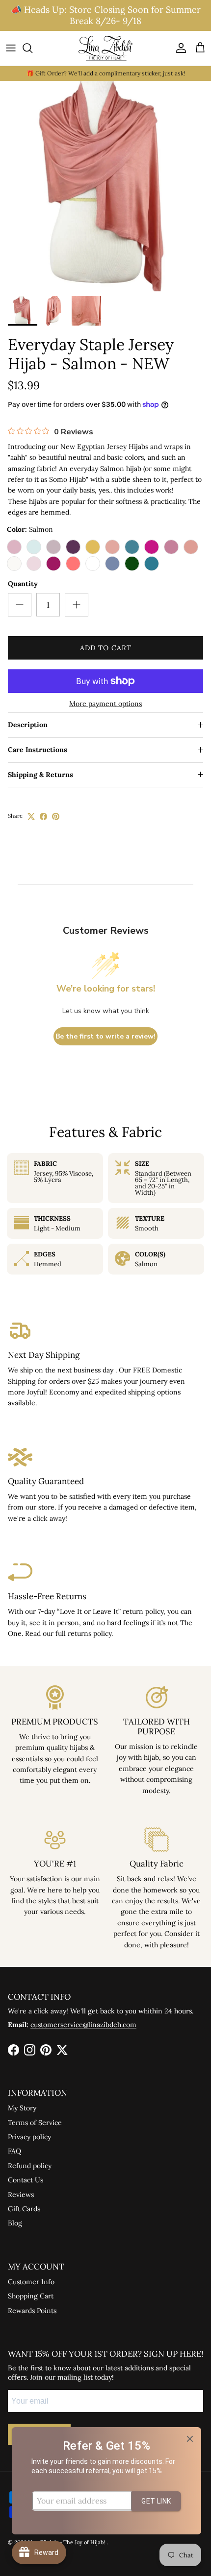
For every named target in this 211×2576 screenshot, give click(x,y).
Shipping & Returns (40, 775)
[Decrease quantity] (20, 605)
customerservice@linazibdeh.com (83, 2025)
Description (28, 725)
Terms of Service (35, 2123)
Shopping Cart (31, 2296)
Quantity (23, 584)
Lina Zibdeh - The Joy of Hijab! (67, 2542)
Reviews (21, 2195)
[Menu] (11, 48)
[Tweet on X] (31, 816)
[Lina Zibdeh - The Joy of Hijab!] (105, 48)
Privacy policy (29, 2137)
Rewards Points (32, 2311)
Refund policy (30, 2166)
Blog (15, 2223)
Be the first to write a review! (105, 1036)
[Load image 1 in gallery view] (105, 186)
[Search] (32, 48)
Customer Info (31, 2282)
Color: (30, 529)
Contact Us (26, 2180)
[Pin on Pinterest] (56, 816)
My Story (22, 2108)
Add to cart (106, 648)
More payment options (105, 704)
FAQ (14, 2151)
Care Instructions (38, 750)
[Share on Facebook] (43, 816)
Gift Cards (24, 2209)
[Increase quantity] (77, 605)
